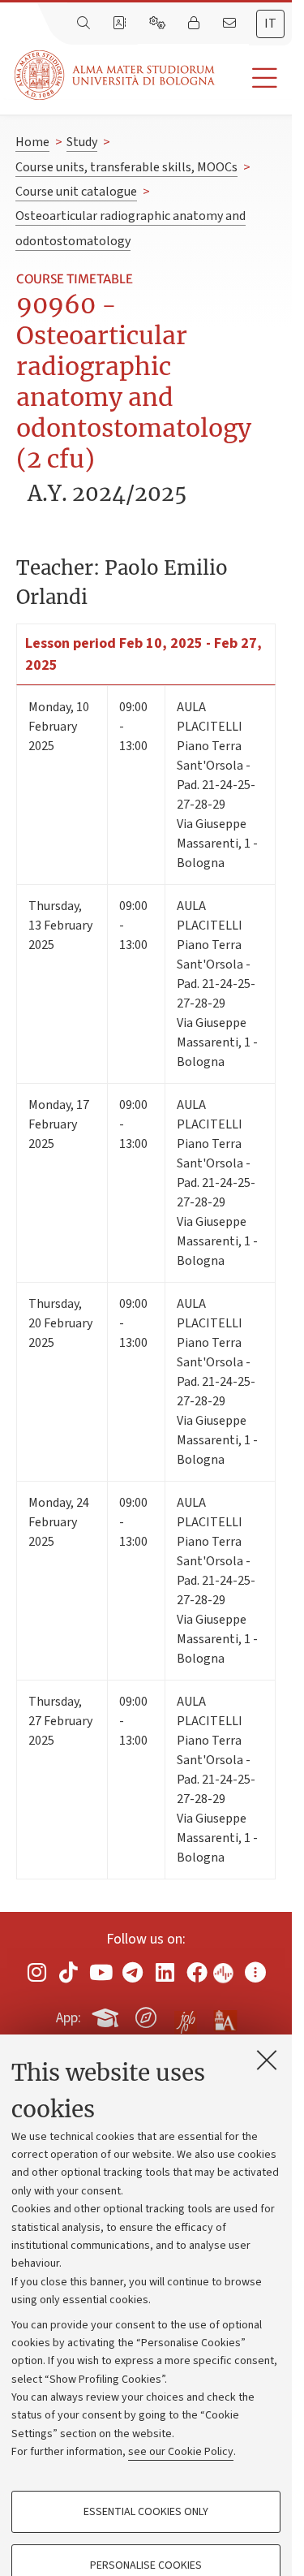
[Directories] (121, 24)
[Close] (267, 2060)
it (270, 24)
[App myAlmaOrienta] (146, 2015)
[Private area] (195, 24)
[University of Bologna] (116, 75)
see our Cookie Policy (181, 2452)
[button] (253, 78)
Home (32, 142)
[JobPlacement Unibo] (186, 2014)
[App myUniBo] (107, 2015)
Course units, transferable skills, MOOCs (126, 167)
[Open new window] (36, 1972)
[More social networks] (255, 1972)
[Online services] (159, 24)
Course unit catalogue (76, 192)
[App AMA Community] (225, 2017)
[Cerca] (85, 24)
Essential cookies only (146, 2512)
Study (82, 142)
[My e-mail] (231, 24)
